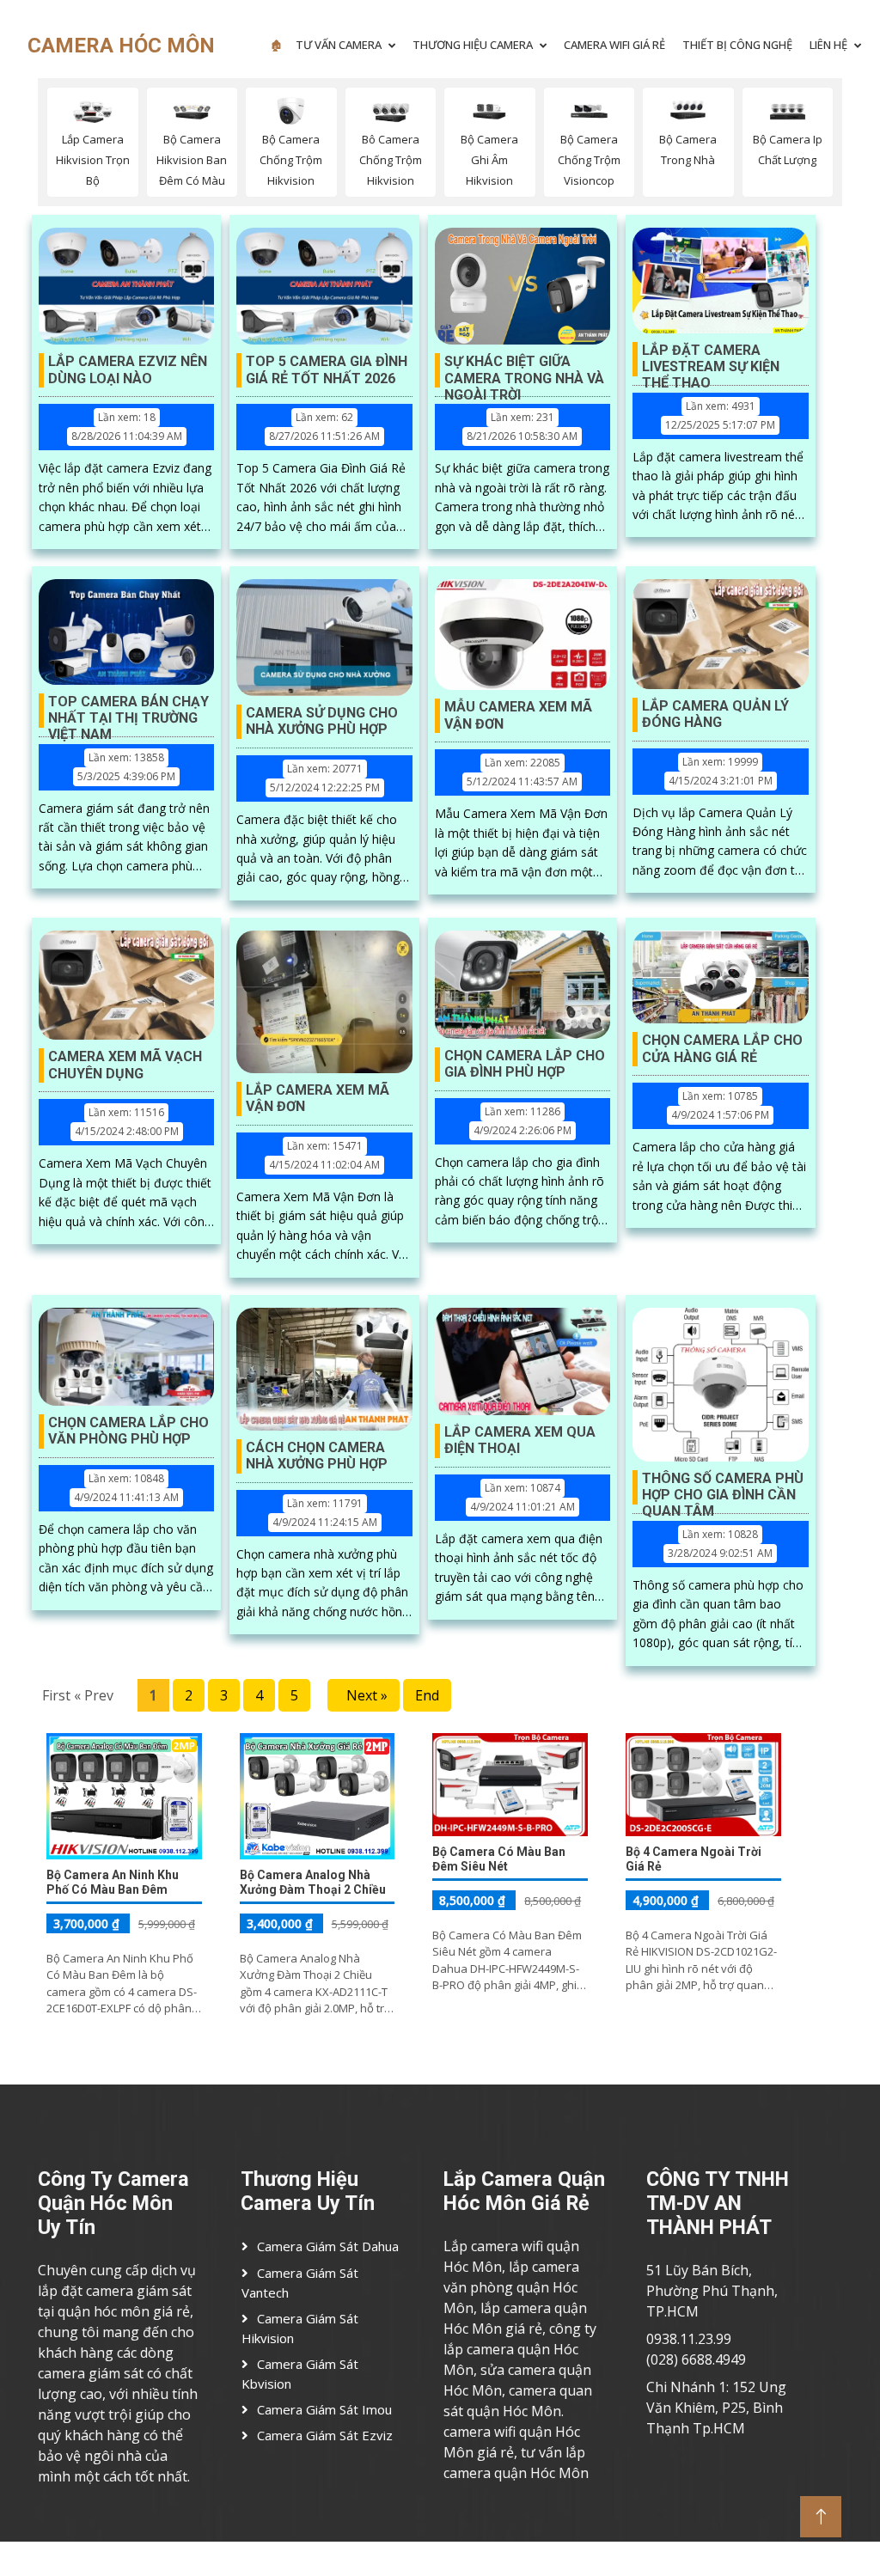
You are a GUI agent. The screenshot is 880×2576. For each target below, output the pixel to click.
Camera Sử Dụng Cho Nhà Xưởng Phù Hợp (322, 721)
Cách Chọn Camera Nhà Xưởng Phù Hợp (317, 1456)
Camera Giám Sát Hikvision (300, 2329)
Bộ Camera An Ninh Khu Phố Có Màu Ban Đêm (113, 1882)
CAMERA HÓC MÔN (121, 46)
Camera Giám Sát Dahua (328, 2246)
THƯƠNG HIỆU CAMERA (473, 45)
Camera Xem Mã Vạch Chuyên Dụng (125, 1065)
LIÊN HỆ (828, 45)
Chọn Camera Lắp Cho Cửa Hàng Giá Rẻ (722, 1048)
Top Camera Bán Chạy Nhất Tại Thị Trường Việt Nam (128, 711)
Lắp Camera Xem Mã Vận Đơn (318, 1098)
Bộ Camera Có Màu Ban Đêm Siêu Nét (499, 1859)
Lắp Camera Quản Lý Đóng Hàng (715, 714)
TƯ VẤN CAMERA (339, 45)
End (427, 1695)
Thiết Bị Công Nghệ (737, 45)
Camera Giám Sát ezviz (325, 2435)
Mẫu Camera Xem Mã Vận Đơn (518, 715)
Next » (364, 1695)
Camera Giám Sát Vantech (300, 2283)
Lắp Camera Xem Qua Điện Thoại (520, 1440)
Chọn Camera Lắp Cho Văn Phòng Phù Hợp (128, 1431)
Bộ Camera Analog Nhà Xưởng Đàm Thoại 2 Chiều (313, 1882)
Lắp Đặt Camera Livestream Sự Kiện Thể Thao (711, 359)
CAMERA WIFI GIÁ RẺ (614, 45)
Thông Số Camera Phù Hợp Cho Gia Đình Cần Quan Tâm (723, 1487)
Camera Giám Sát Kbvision (300, 2374)
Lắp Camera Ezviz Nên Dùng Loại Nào (128, 369)
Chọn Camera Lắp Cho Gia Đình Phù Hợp (525, 1064)
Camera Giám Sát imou (324, 2409)
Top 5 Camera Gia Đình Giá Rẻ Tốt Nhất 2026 (327, 369)
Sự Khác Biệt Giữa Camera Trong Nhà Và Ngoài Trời (524, 370)
